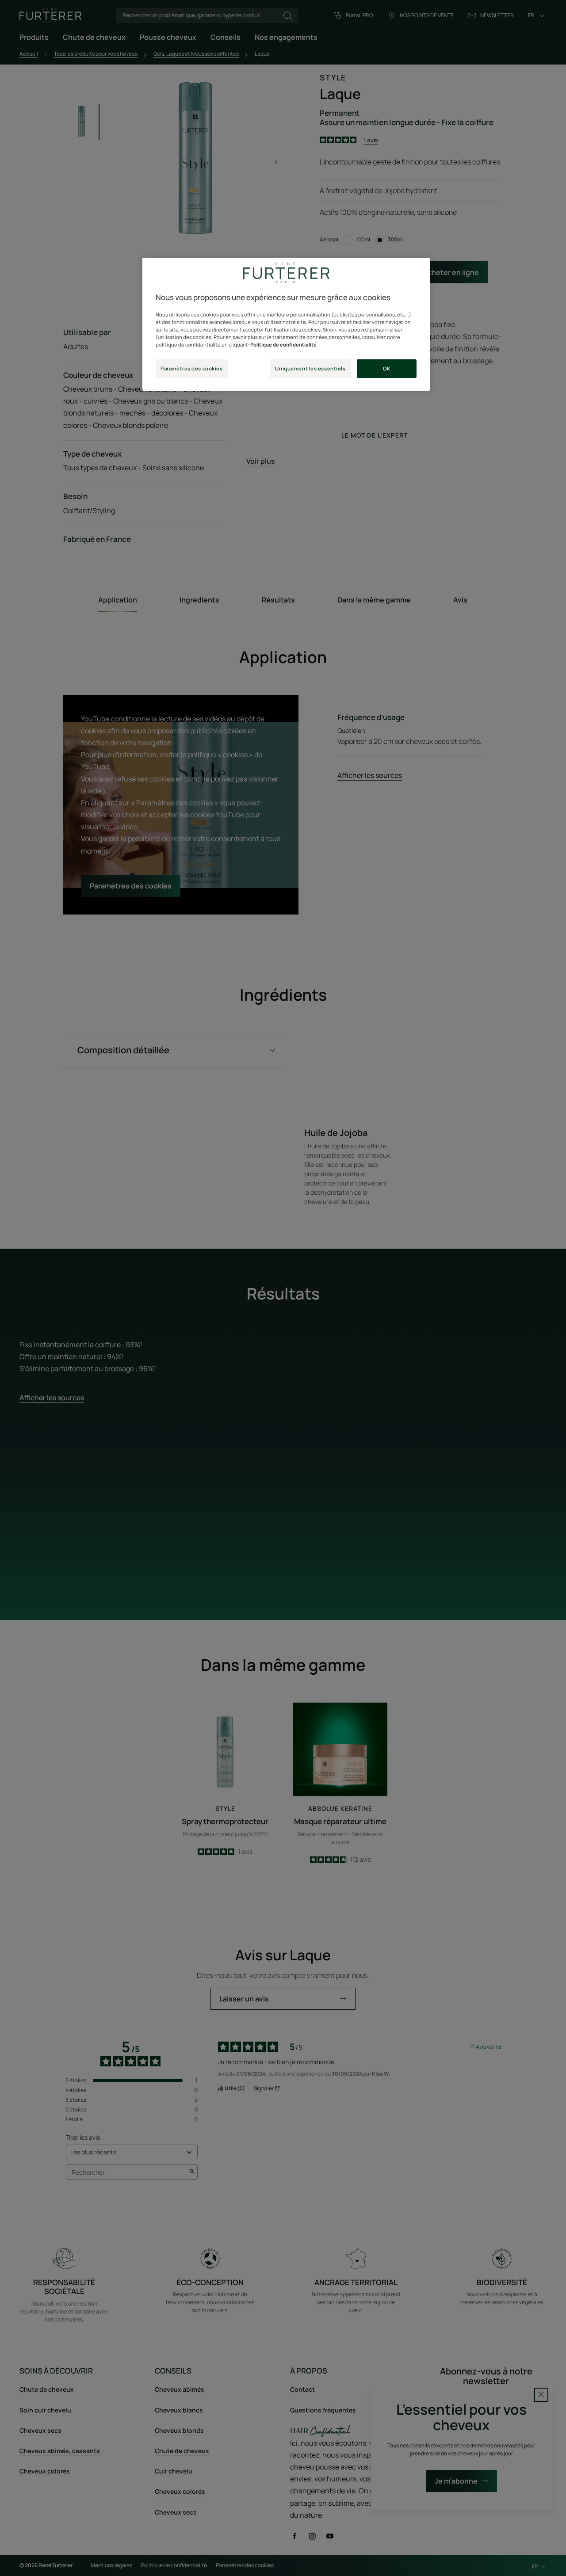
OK (386, 368)
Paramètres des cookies (192, 368)
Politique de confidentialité (283, 345)
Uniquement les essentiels (310, 368)
